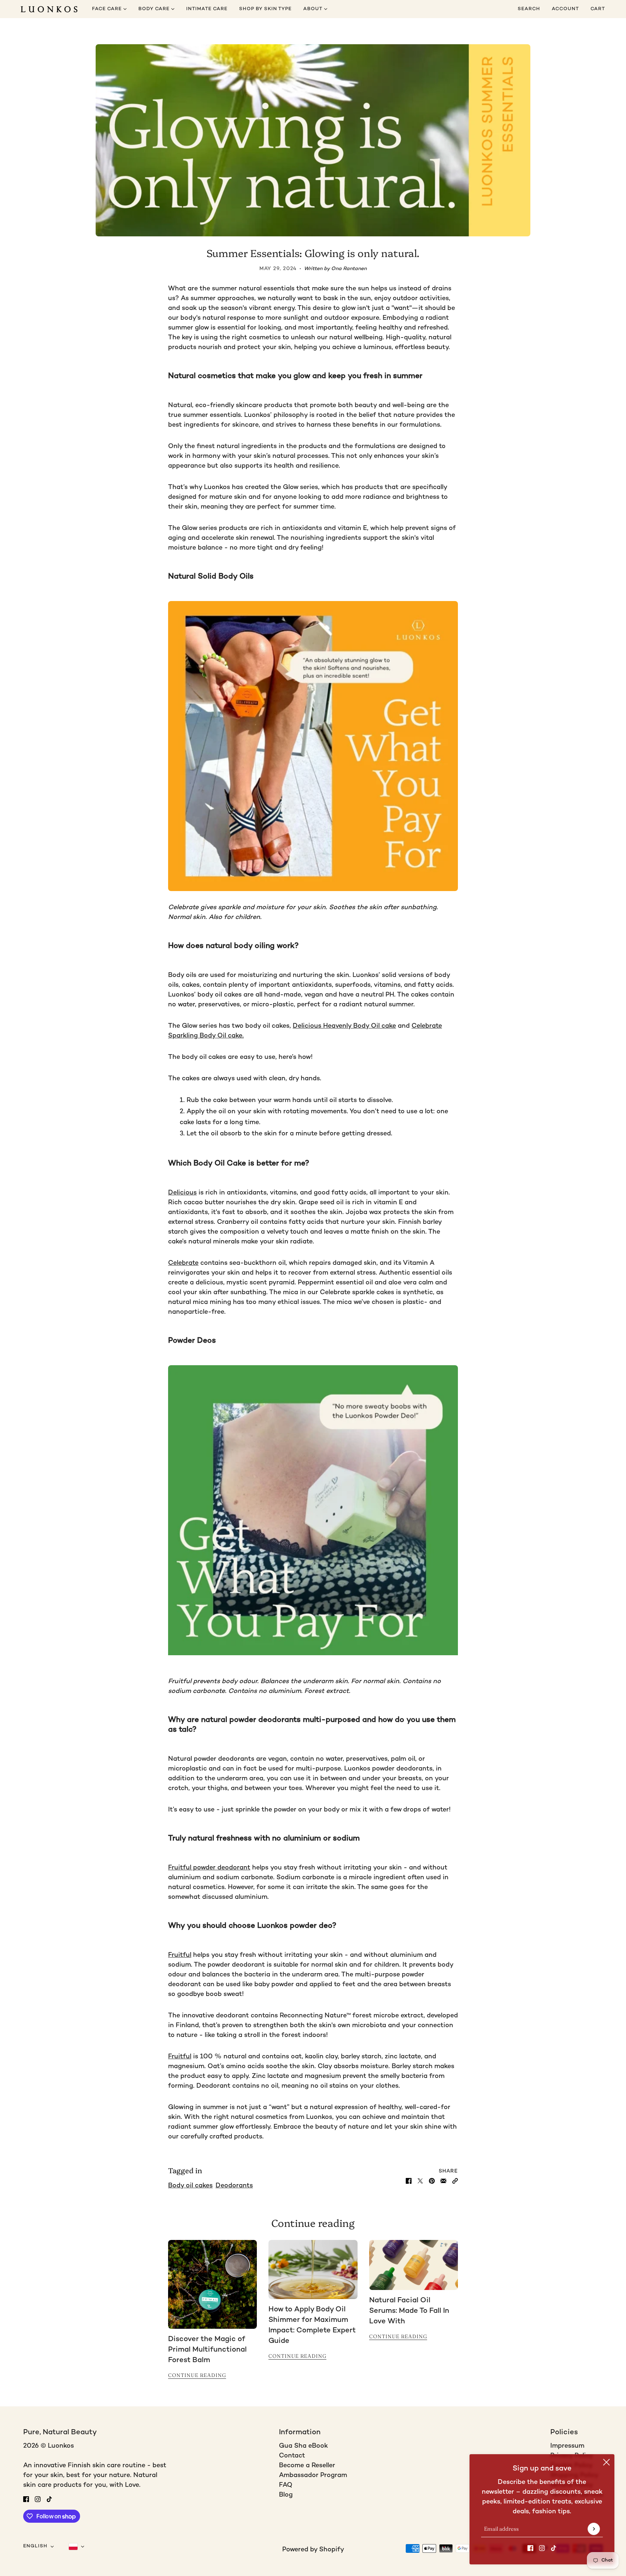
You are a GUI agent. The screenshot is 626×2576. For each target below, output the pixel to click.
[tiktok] (554, 2548)
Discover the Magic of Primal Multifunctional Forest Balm (207, 2350)
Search (529, 9)
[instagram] (542, 2548)
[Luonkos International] (49, 9)
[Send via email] (443, 2181)
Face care (108, 9)
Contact (292, 2456)
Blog (286, 2495)
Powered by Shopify (313, 2550)
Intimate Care (207, 9)
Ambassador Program (313, 2475)
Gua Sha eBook (303, 2446)
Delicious (182, 1193)
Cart (598, 9)
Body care (155, 9)
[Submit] (594, 2529)
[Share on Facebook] (409, 2181)
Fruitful (180, 1955)
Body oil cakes (190, 2186)
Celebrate (183, 1263)
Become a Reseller (307, 2466)
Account (565, 9)
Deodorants (234, 2186)
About (314, 9)
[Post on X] (420, 2181)
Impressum (567, 2446)
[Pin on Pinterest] (432, 2181)
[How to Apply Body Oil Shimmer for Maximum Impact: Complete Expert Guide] (313, 2270)
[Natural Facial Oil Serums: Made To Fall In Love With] (414, 2265)
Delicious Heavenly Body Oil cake (344, 1026)
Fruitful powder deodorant (209, 1868)
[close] (606, 2462)
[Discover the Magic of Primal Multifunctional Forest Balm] (212, 2284)
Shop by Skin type (265, 9)
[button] (455, 2181)
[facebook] (530, 2548)
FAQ (286, 2485)
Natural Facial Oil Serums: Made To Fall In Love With (409, 2311)
